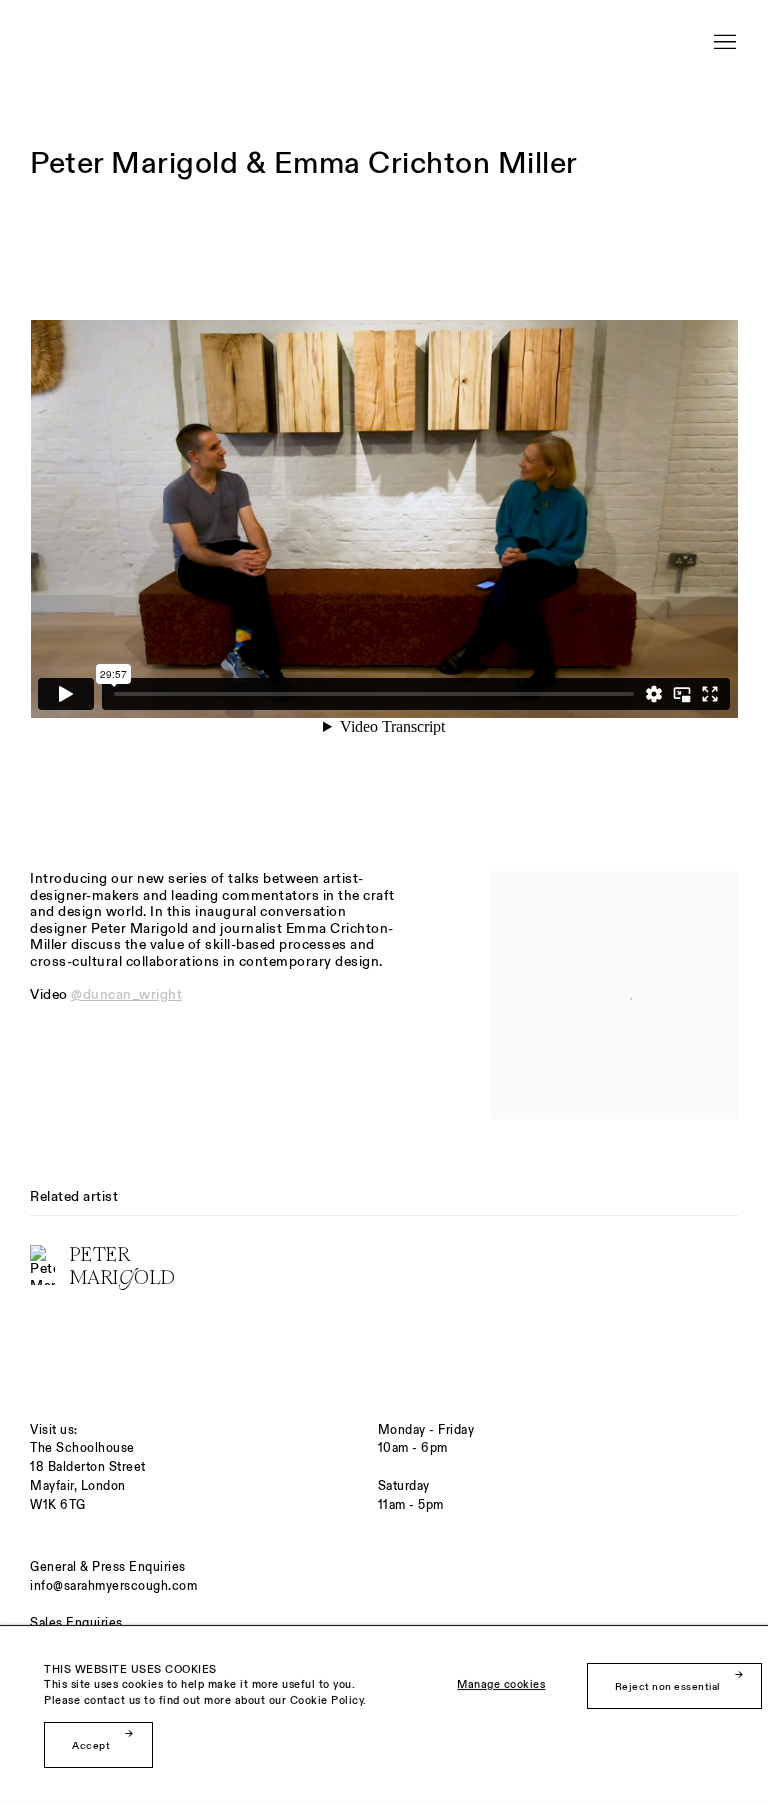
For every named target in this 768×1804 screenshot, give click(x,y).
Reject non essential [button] (667, 1686)
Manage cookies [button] (501, 1685)
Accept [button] (91, 1745)
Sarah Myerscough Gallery (210, 42)
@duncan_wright (126, 994)
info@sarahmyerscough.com (113, 1586)
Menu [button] (723, 33)
